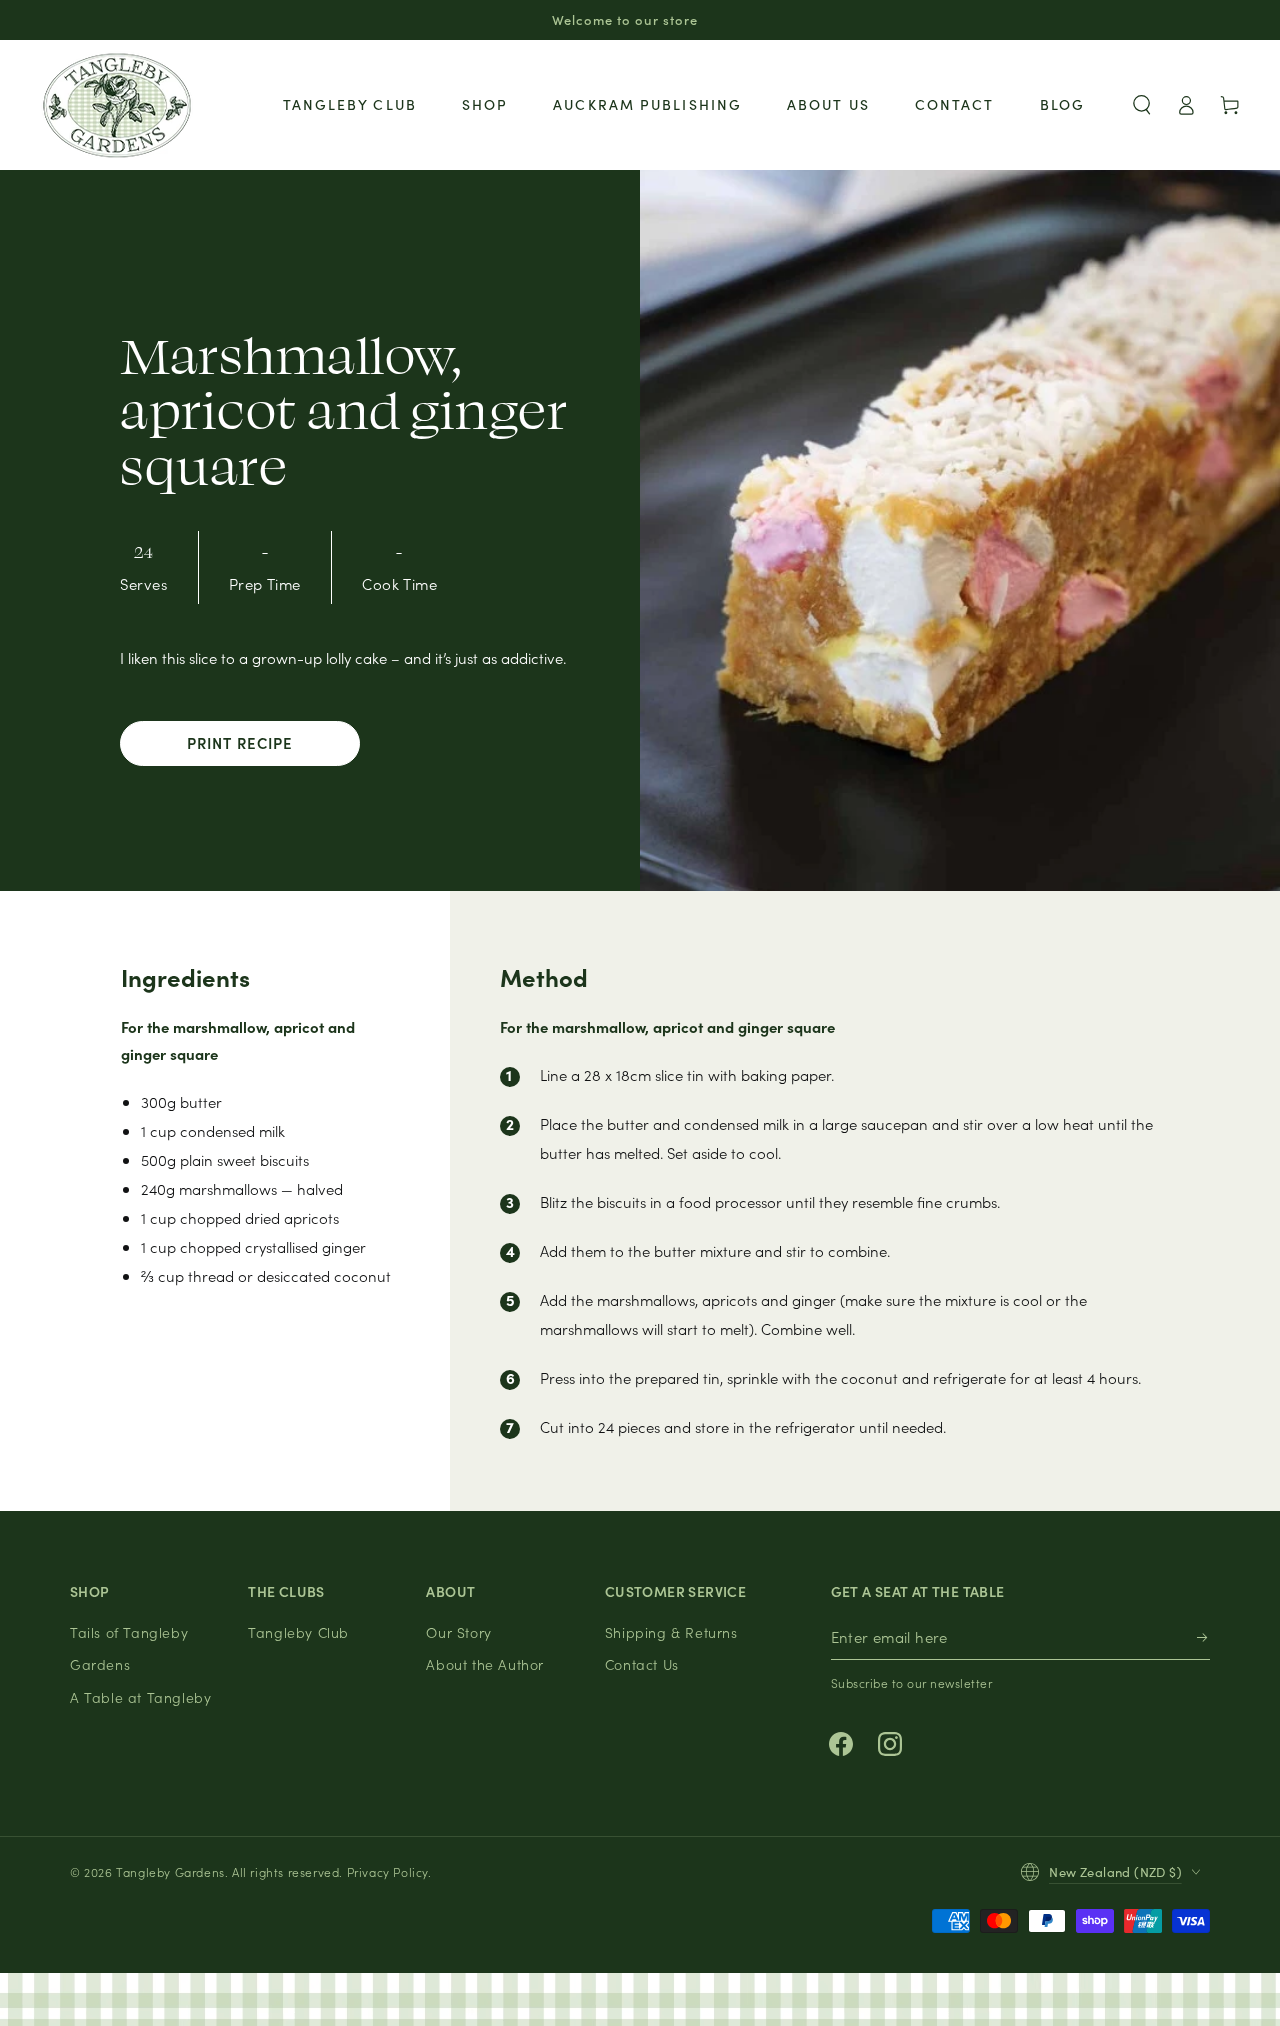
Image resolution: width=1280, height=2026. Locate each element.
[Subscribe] (1203, 1637)
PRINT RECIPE (240, 742)
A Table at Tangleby (140, 1697)
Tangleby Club (298, 1632)
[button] (1142, 105)
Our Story (458, 1632)
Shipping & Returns (671, 1632)
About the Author (485, 1664)
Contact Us (642, 1664)
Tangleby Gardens (170, 1871)
